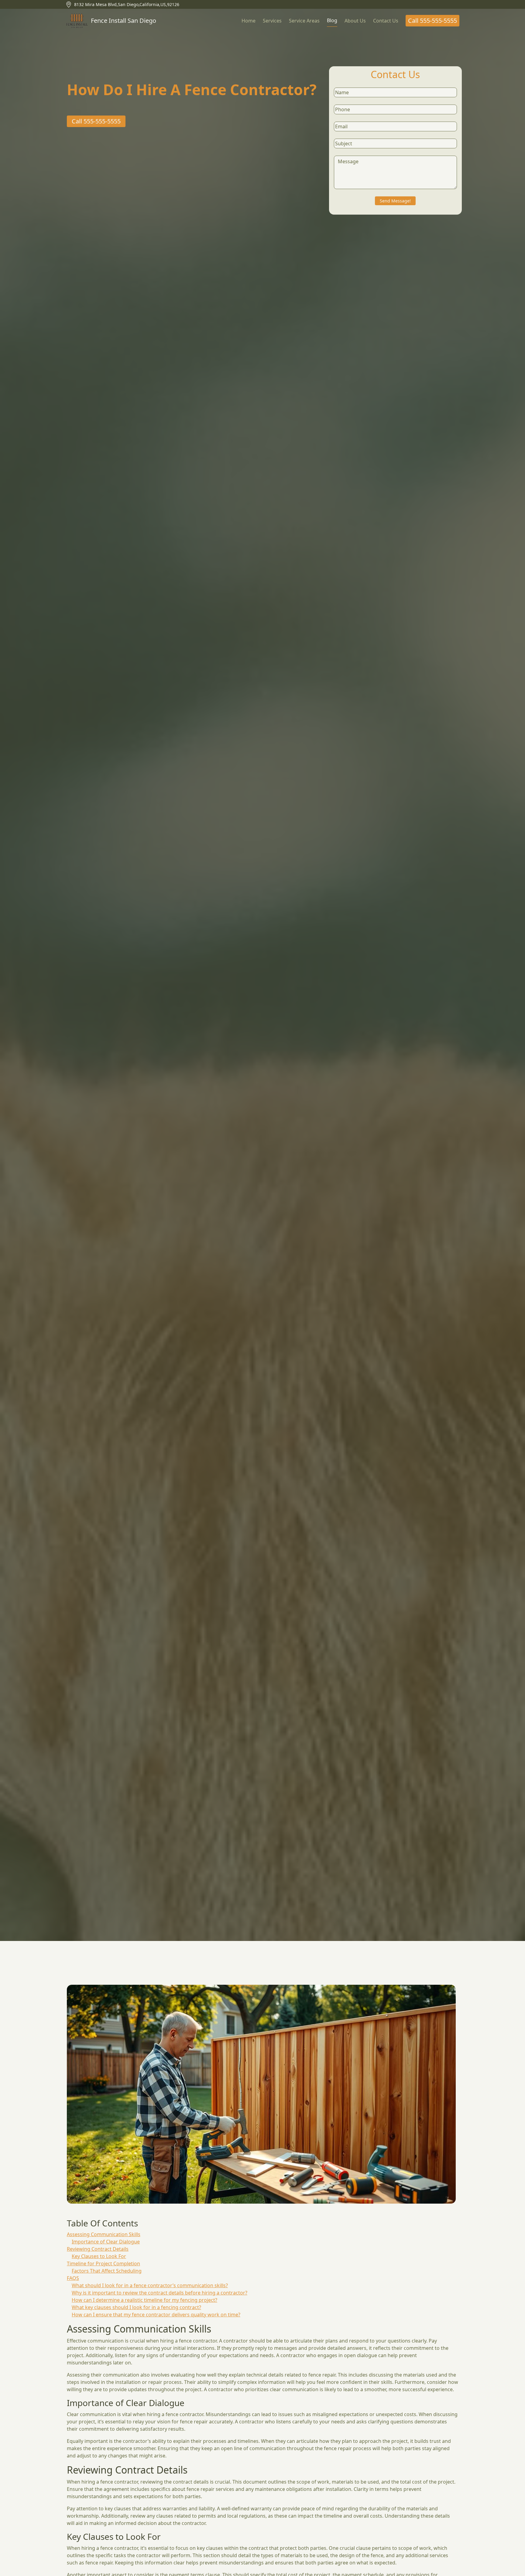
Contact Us (386, 21)
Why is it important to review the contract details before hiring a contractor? (160, 2293)
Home (249, 21)
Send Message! (395, 201)
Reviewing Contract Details (98, 2249)
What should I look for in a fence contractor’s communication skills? (150, 2285)
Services (272, 21)
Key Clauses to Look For (99, 2256)
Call (432, 21)
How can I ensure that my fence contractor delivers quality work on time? (156, 2315)
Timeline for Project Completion (103, 2263)
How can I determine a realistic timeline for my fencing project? (144, 2300)
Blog (332, 20)
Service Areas (304, 21)
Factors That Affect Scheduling (107, 2271)
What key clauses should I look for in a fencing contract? (136, 2307)
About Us (355, 21)
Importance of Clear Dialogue (106, 2242)
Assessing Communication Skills (104, 2234)
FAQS (73, 2278)
